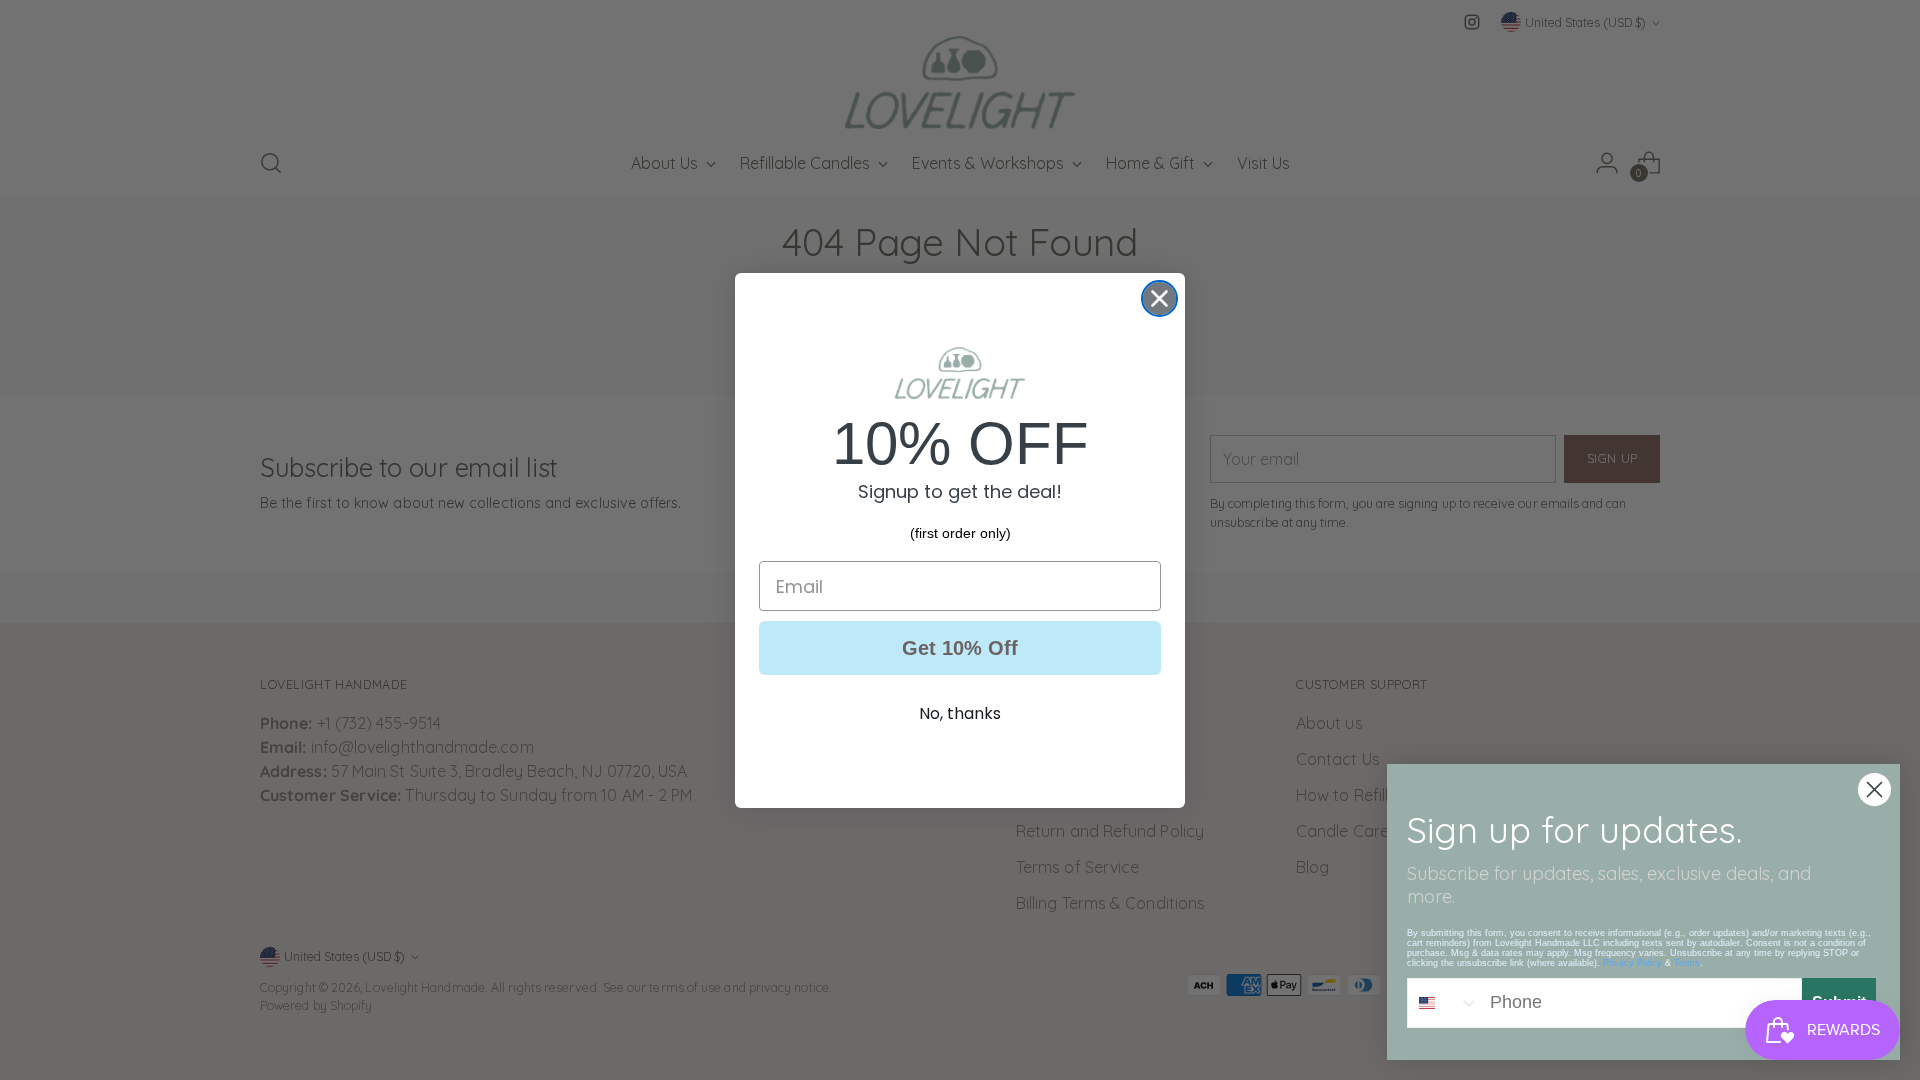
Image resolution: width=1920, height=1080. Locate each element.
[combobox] (1444, 1003)
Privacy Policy (1632, 963)
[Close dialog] (1159, 298)
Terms (1687, 963)
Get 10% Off (960, 648)
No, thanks (960, 713)
